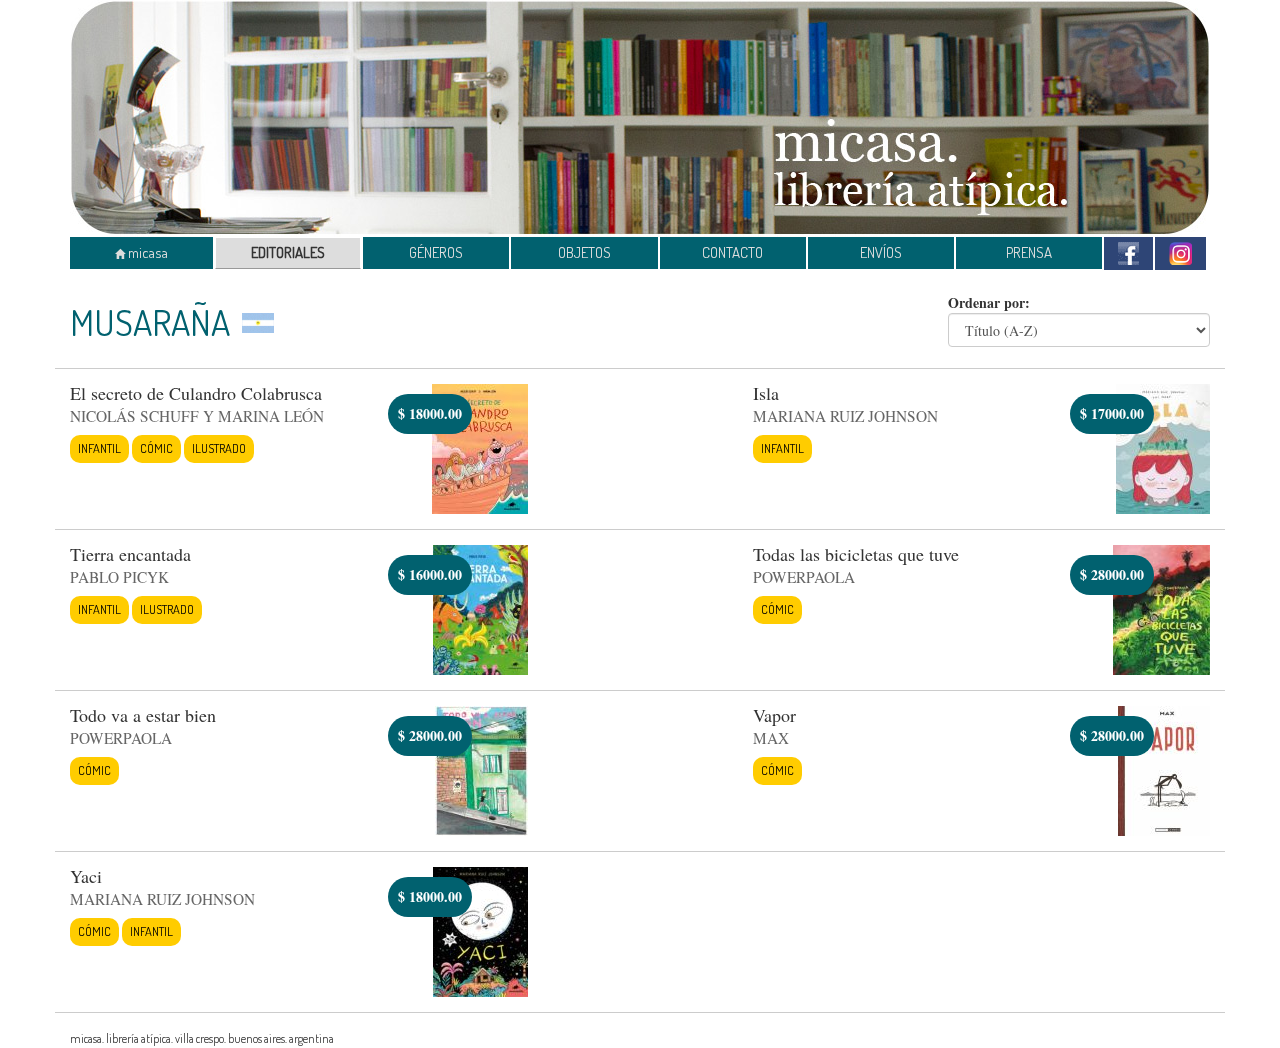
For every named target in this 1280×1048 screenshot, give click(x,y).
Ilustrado (219, 448)
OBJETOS (584, 252)
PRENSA (1029, 252)
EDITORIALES (288, 252)
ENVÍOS (881, 252)
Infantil (99, 448)
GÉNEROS (436, 252)
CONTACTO (732, 252)
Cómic (156, 448)
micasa (146, 252)
